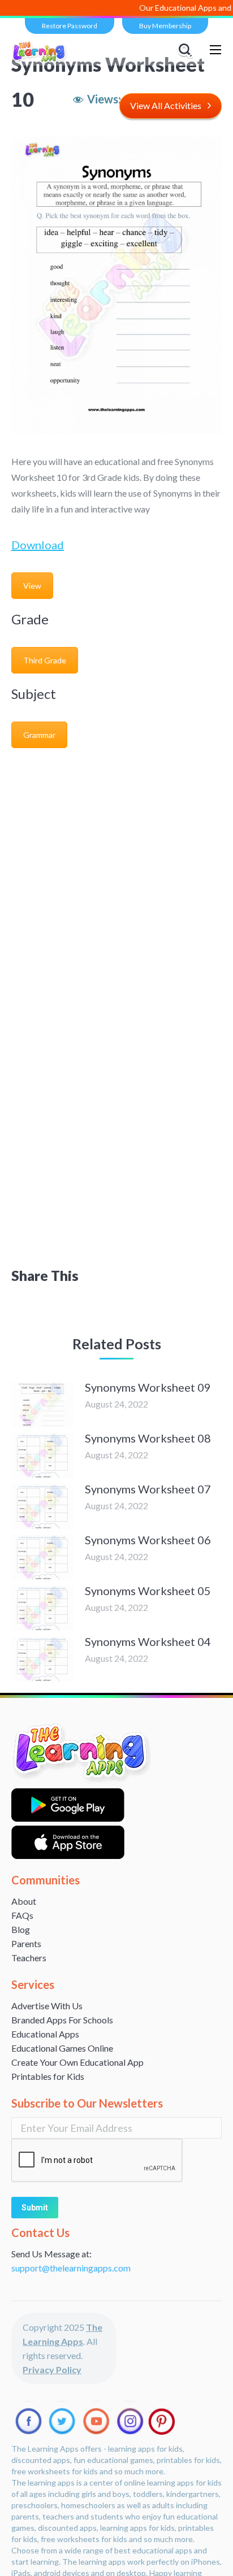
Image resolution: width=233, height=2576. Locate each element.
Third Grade (45, 660)
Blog (21, 1929)
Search (187, 50)
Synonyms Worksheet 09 (148, 1387)
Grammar (39, 735)
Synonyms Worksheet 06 (148, 1540)
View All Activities (166, 105)
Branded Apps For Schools (62, 2020)
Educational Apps (45, 2034)
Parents (26, 1943)
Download (38, 545)
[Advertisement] (116, 876)
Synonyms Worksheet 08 (148, 1438)
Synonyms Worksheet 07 (148, 1489)
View (32, 586)
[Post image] (42, 1405)
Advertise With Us (47, 2006)
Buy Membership (165, 26)
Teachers (29, 1958)
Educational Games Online (62, 2048)
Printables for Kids (48, 2076)
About (24, 1901)
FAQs (22, 1915)
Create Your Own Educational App (77, 2062)
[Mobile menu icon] (215, 50)
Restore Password (70, 26)
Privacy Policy (52, 2369)
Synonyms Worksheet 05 (148, 1591)
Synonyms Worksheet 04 (148, 1641)
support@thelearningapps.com (71, 2268)
